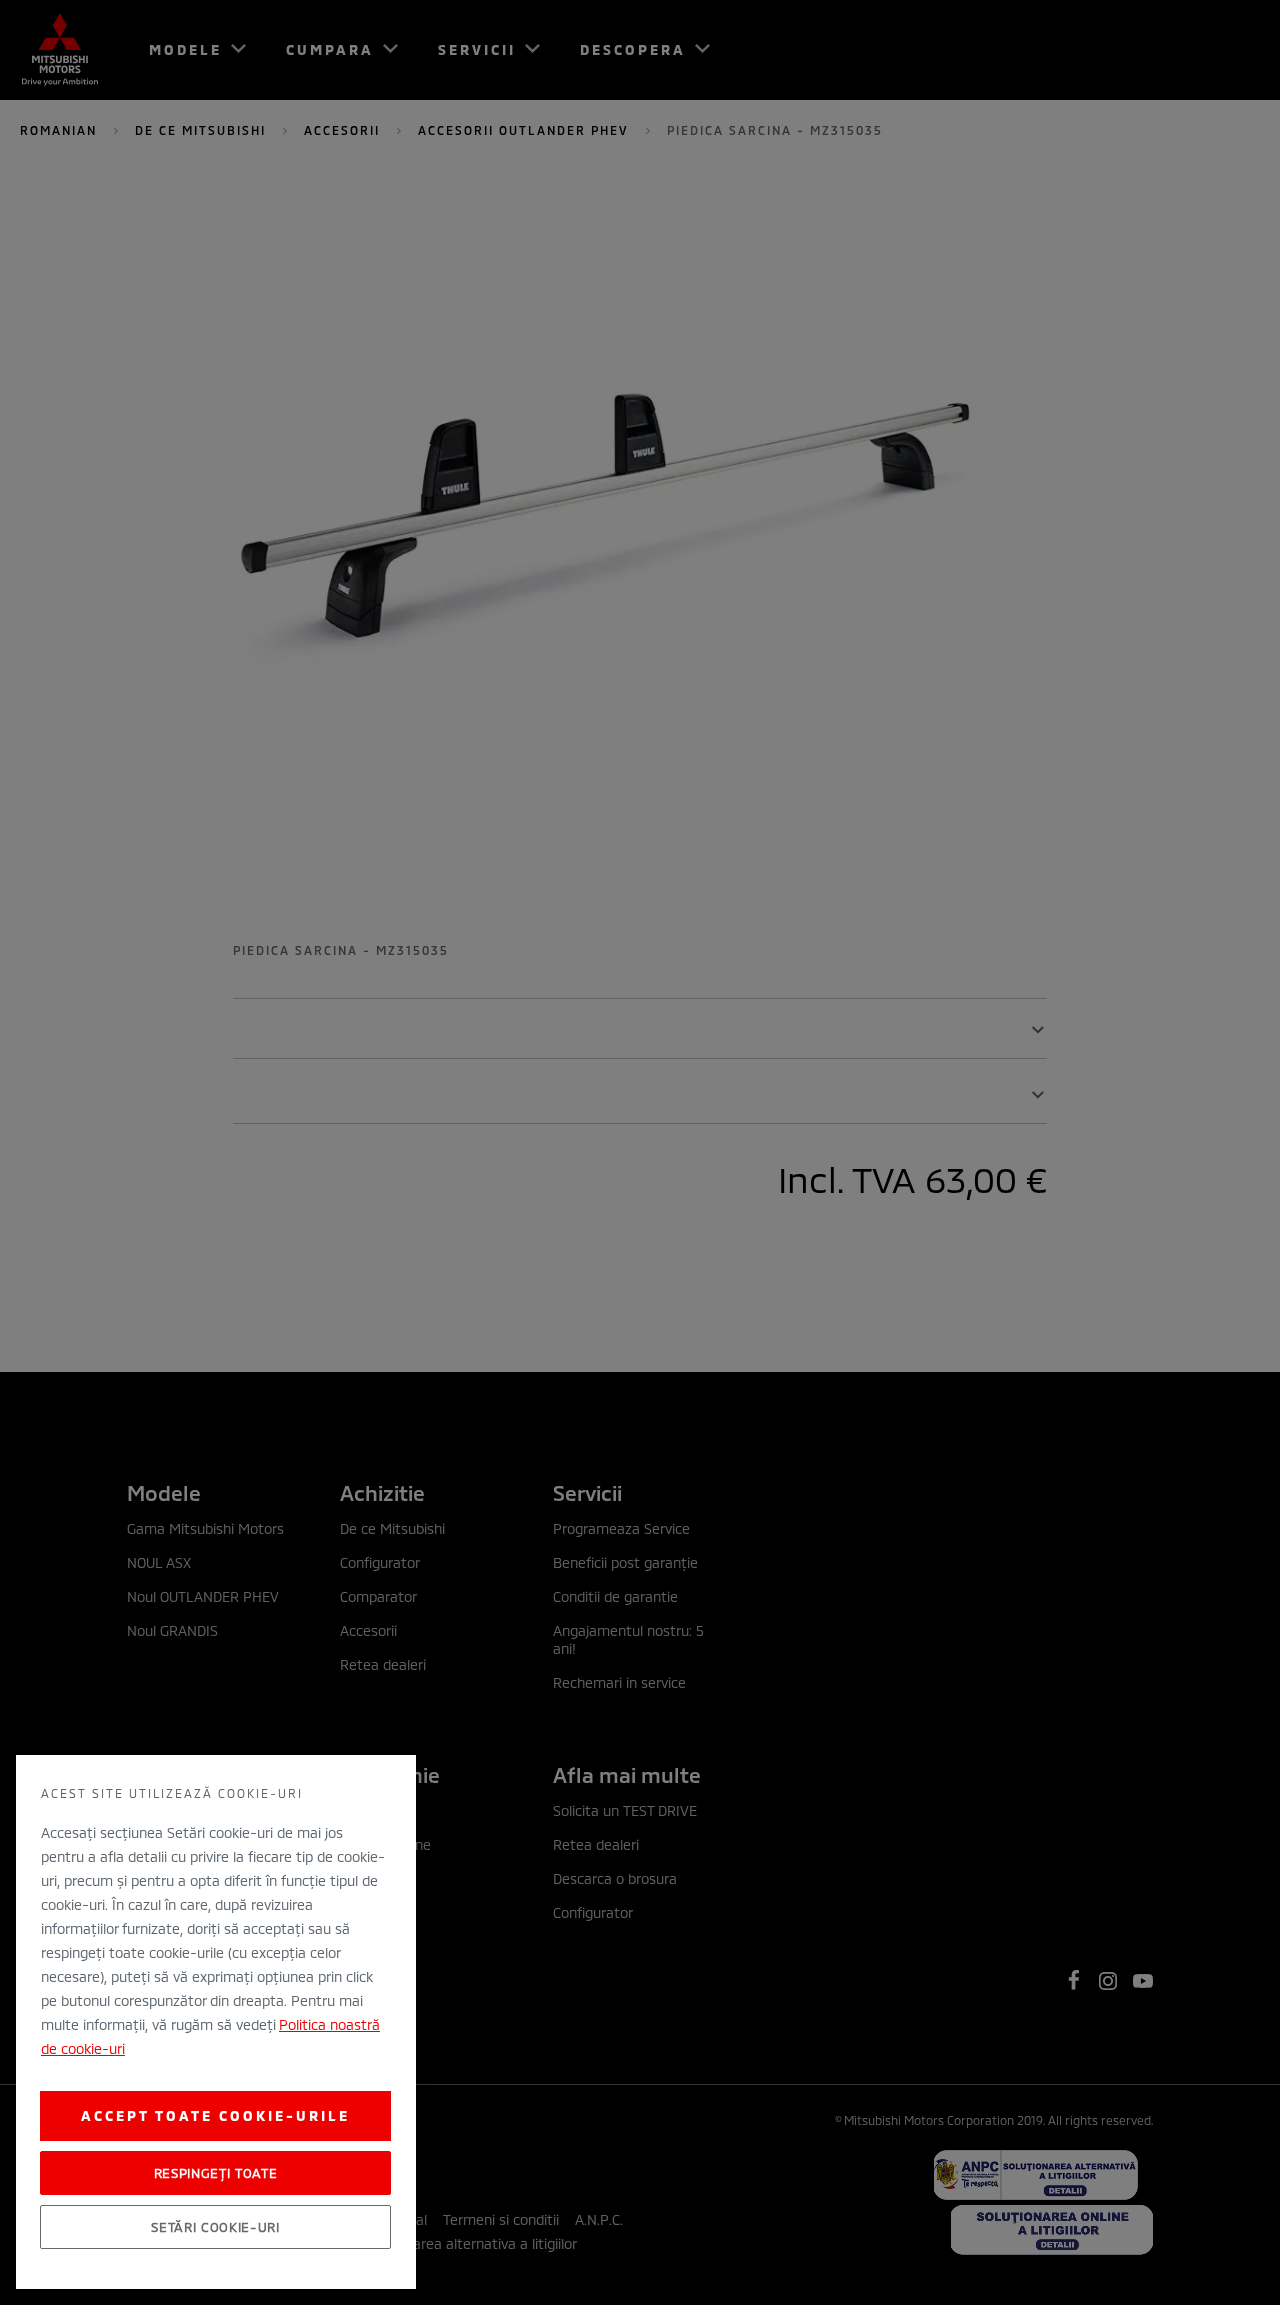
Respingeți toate (216, 2173)
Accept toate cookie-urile (215, 2115)
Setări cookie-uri (215, 2227)
